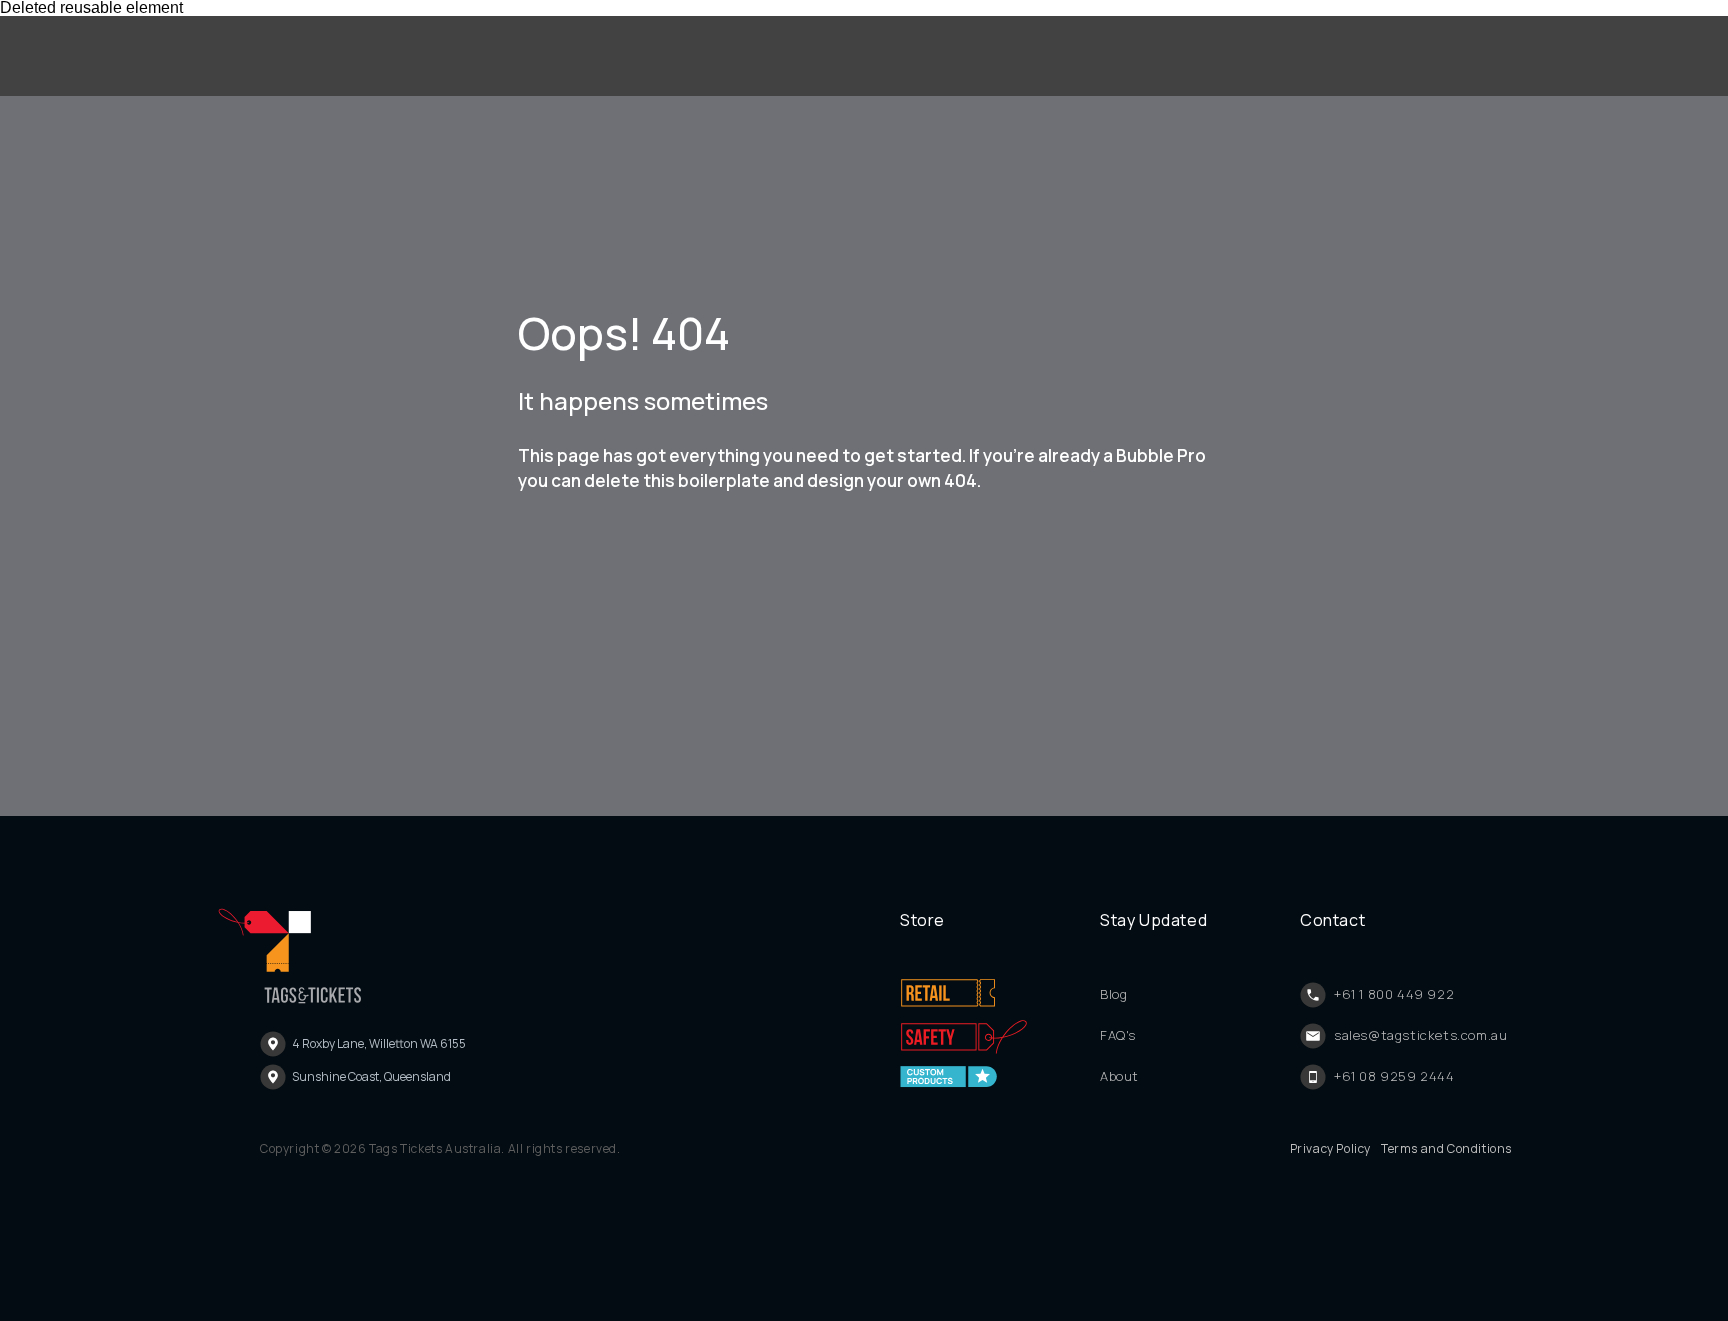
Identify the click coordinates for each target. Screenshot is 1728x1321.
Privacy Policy (1330, 1149)
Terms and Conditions (1446, 1149)
